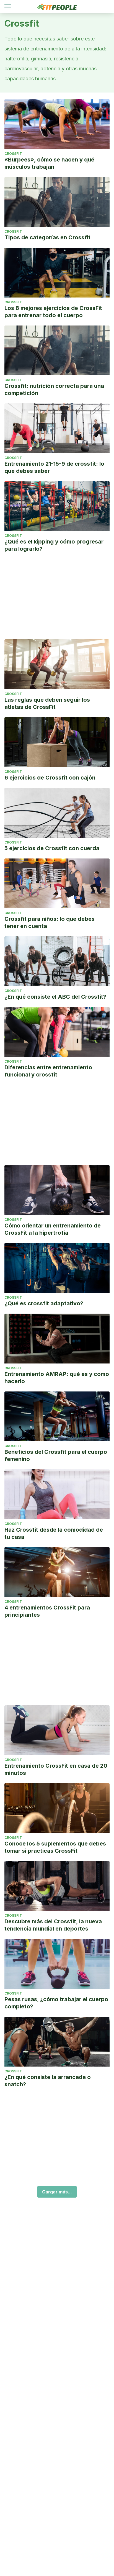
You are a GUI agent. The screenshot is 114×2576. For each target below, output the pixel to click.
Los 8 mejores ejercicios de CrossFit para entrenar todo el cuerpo (53, 312)
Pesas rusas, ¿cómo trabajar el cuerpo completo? (56, 2003)
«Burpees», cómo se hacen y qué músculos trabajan (49, 163)
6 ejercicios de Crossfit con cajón (50, 778)
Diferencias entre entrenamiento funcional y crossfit (48, 1071)
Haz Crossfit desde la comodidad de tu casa (54, 1533)
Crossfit (13, 154)
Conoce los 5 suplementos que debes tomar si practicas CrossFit (55, 1847)
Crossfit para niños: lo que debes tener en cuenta (50, 922)
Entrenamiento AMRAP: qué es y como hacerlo (57, 1378)
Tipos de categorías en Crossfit (47, 237)
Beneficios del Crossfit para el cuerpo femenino (56, 1455)
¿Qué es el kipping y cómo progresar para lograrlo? (54, 545)
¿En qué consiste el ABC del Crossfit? (55, 997)
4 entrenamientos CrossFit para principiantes (47, 1611)
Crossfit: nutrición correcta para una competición (54, 389)
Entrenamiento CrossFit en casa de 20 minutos (56, 1769)
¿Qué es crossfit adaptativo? (44, 1303)
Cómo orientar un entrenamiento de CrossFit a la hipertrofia (53, 1229)
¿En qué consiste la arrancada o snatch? (48, 2081)
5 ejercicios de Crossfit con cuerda (52, 848)
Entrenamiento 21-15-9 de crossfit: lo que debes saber (54, 467)
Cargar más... (57, 2192)
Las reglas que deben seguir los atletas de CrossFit (47, 703)
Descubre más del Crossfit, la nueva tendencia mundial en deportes (53, 1925)
